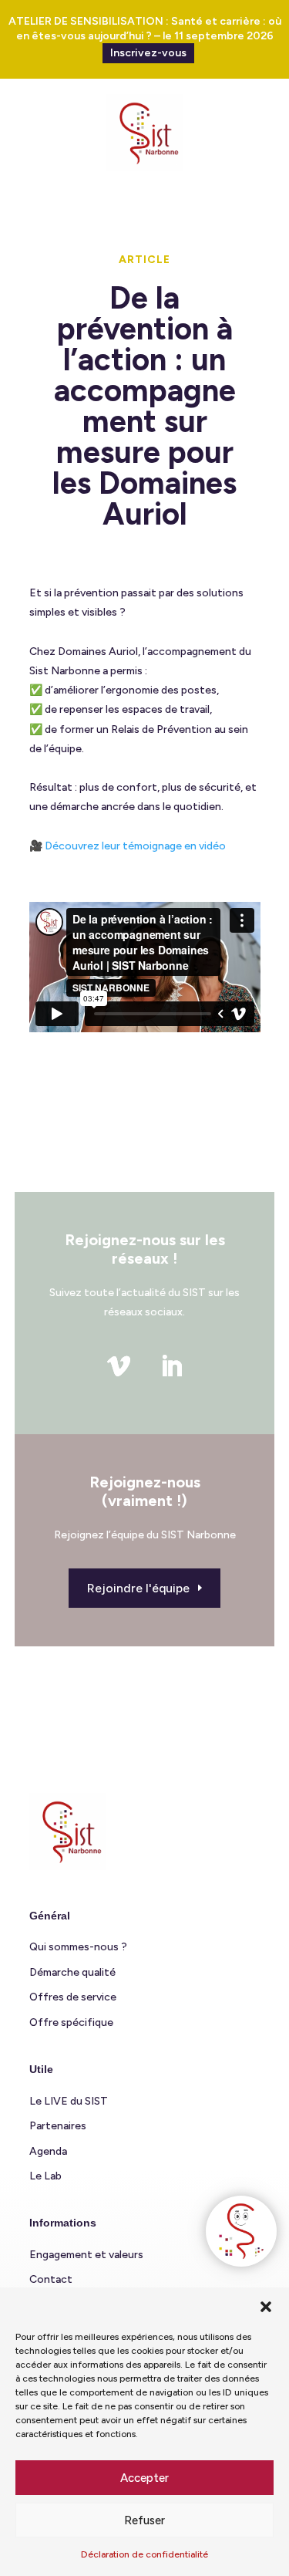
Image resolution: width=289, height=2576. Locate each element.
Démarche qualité (72, 1972)
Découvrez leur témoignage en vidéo (135, 846)
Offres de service (73, 1997)
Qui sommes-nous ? (78, 1947)
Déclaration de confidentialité (144, 2554)
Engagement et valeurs (86, 2255)
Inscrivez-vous (148, 53)
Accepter (144, 2478)
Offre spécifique (71, 2022)
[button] (266, 2307)
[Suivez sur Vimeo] (119, 1366)
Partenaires (58, 2126)
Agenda (48, 2151)
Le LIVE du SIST (69, 2101)
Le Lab (45, 2176)
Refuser (144, 2520)
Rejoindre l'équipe (138, 1588)
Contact (51, 2279)
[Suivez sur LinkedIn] (171, 1366)
